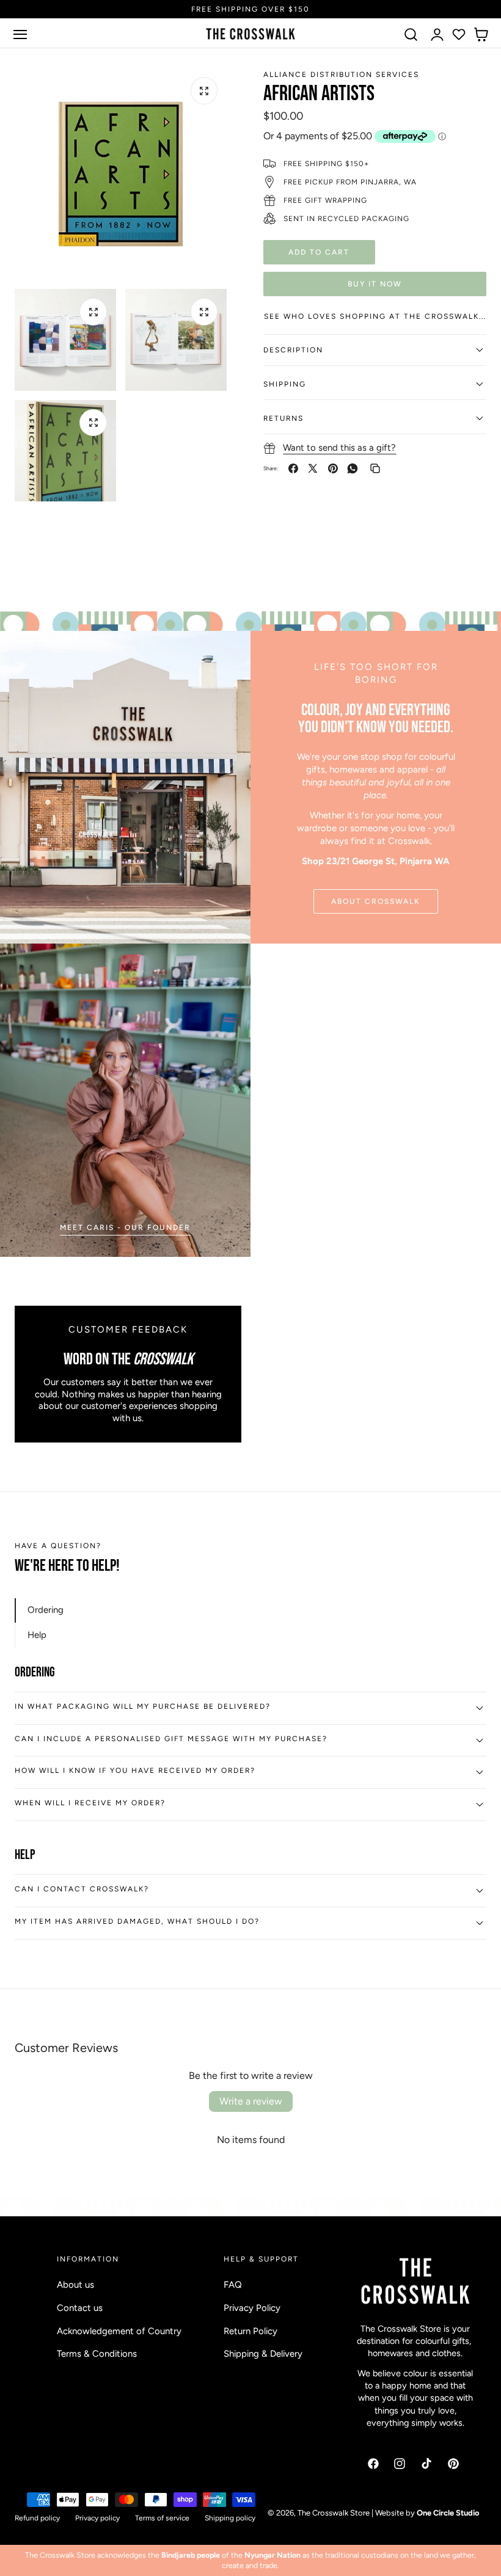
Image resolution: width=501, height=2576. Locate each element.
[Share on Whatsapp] (353, 468)
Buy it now (375, 284)
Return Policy (250, 2330)
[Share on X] (313, 468)
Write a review (251, 2101)
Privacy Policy (252, 2308)
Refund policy (37, 2518)
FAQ (233, 2285)
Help (37, 1635)
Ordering (46, 1610)
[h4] (125, 1100)
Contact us (80, 2308)
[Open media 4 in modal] (93, 423)
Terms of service (162, 2518)
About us (75, 2285)
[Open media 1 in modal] (204, 91)
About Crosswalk (376, 901)
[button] (20, 34)
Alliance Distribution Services (341, 75)
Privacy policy (97, 2518)
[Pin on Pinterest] (333, 468)
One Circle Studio (448, 2513)
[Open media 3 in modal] (204, 312)
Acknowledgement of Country (119, 2330)
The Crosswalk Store (334, 2513)
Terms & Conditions (97, 2354)
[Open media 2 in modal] (93, 312)
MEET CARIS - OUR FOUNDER (125, 1227)
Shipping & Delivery (263, 2354)
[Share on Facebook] (293, 468)
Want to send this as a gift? (339, 448)
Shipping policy (230, 2518)
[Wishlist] (459, 34)
